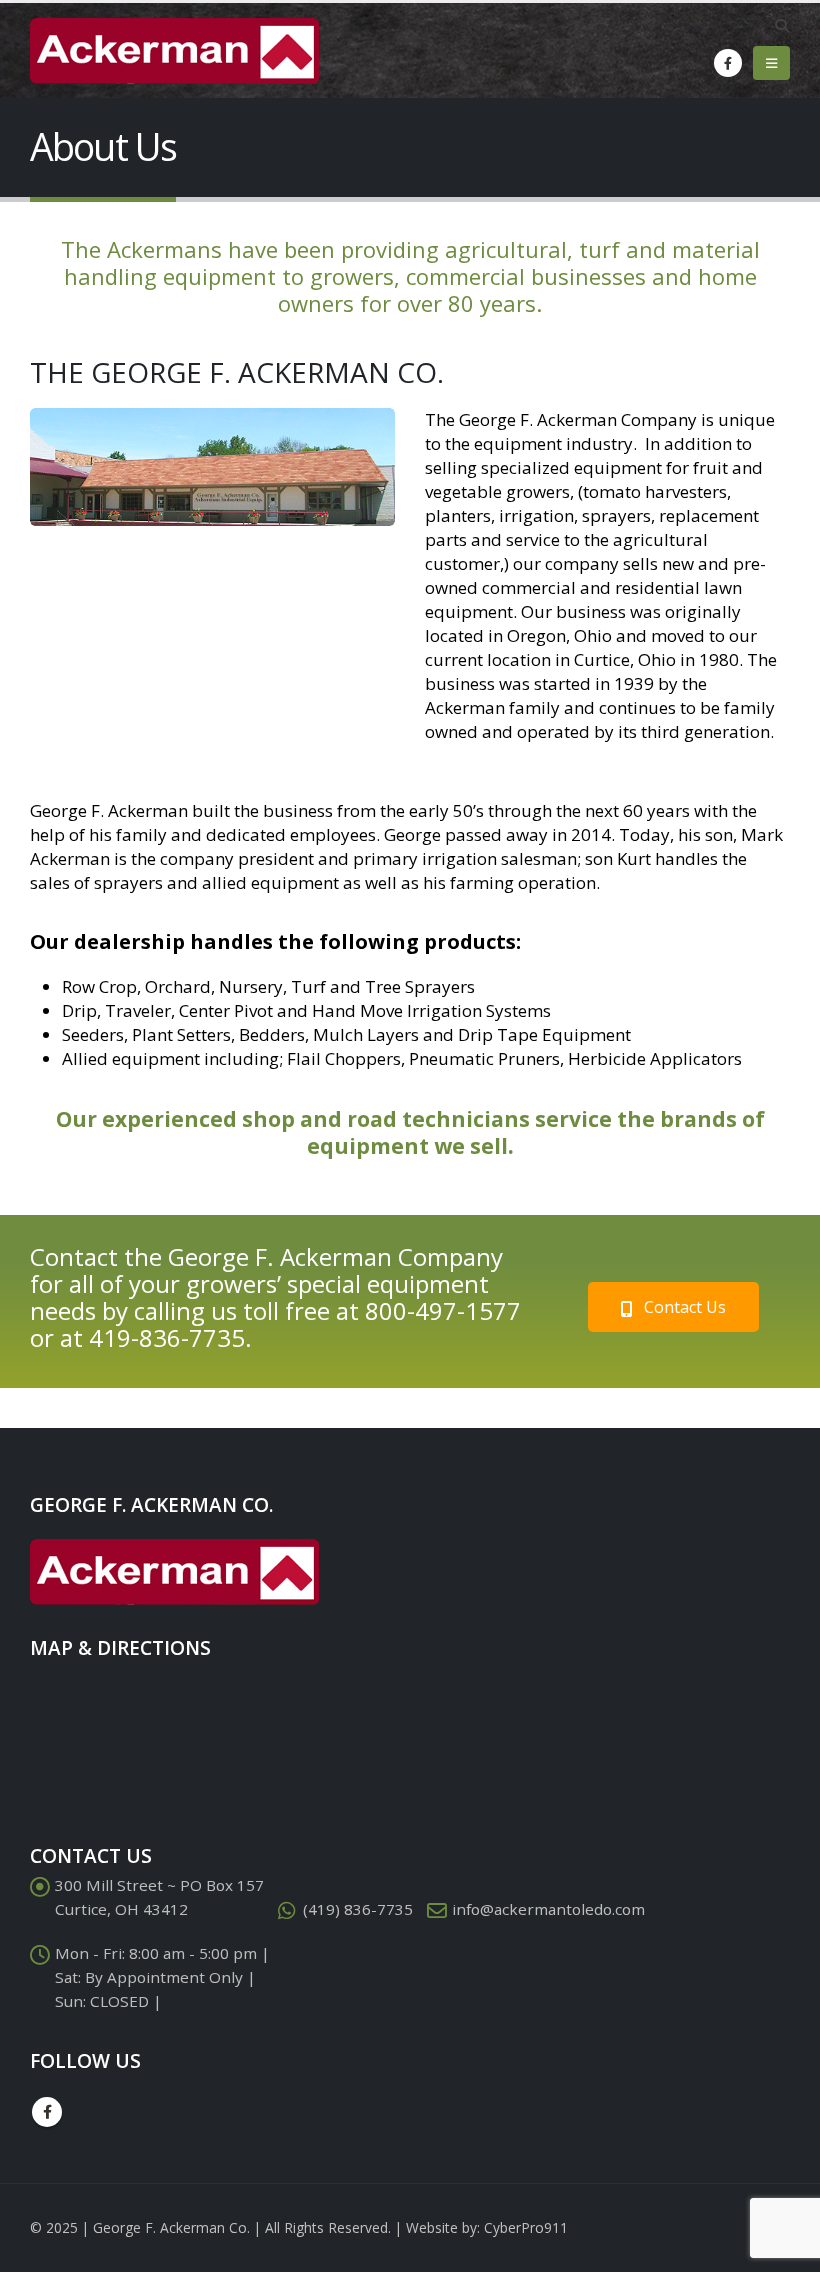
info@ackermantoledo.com (548, 1909)
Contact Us (683, 1307)
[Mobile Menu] (771, 63)
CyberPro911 (526, 2227)
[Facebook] (728, 63)
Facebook (47, 2112)
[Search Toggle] (781, 26)
